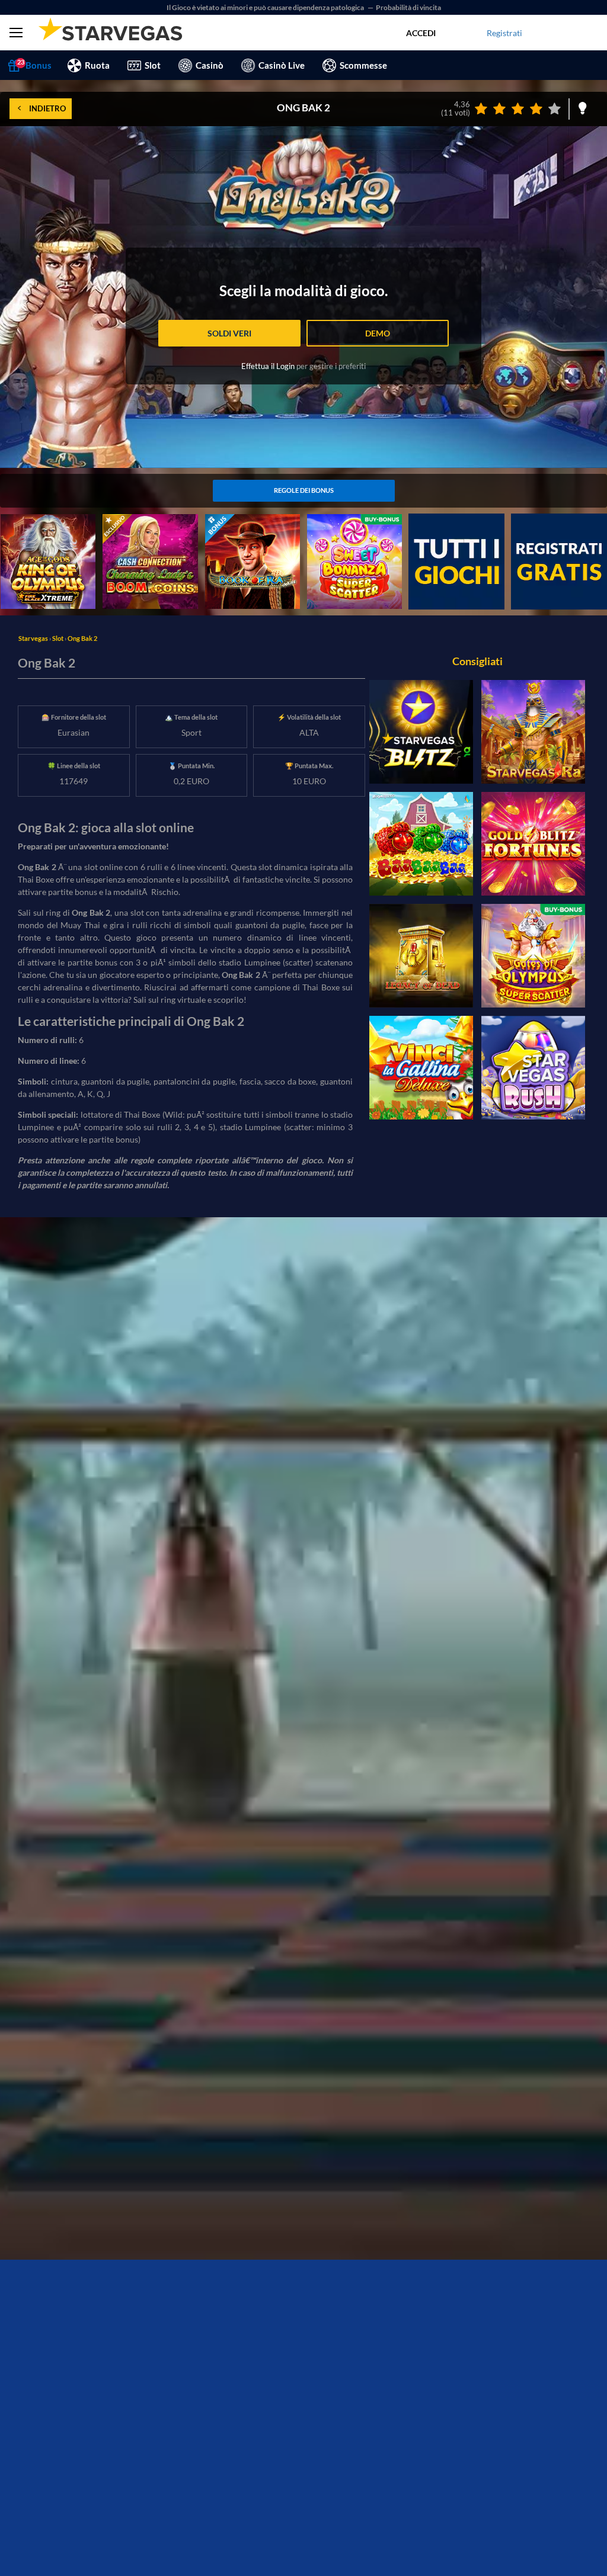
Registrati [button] (504, 33)
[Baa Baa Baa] (421, 844)
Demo (378, 333)
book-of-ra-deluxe (239, 520)
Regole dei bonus (304, 490)
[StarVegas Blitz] (421, 732)
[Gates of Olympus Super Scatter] (533, 956)
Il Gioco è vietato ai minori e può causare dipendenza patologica (266, 7)
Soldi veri (229, 333)
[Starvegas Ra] (533, 732)
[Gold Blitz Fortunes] (533, 844)
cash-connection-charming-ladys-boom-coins (145, 533)
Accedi (421, 33)
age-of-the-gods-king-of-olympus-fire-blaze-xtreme (46, 533)
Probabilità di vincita (408, 7)
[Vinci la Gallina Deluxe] (421, 1068)
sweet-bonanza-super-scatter (348, 527)
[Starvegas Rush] (533, 1068)
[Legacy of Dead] (421, 956)
